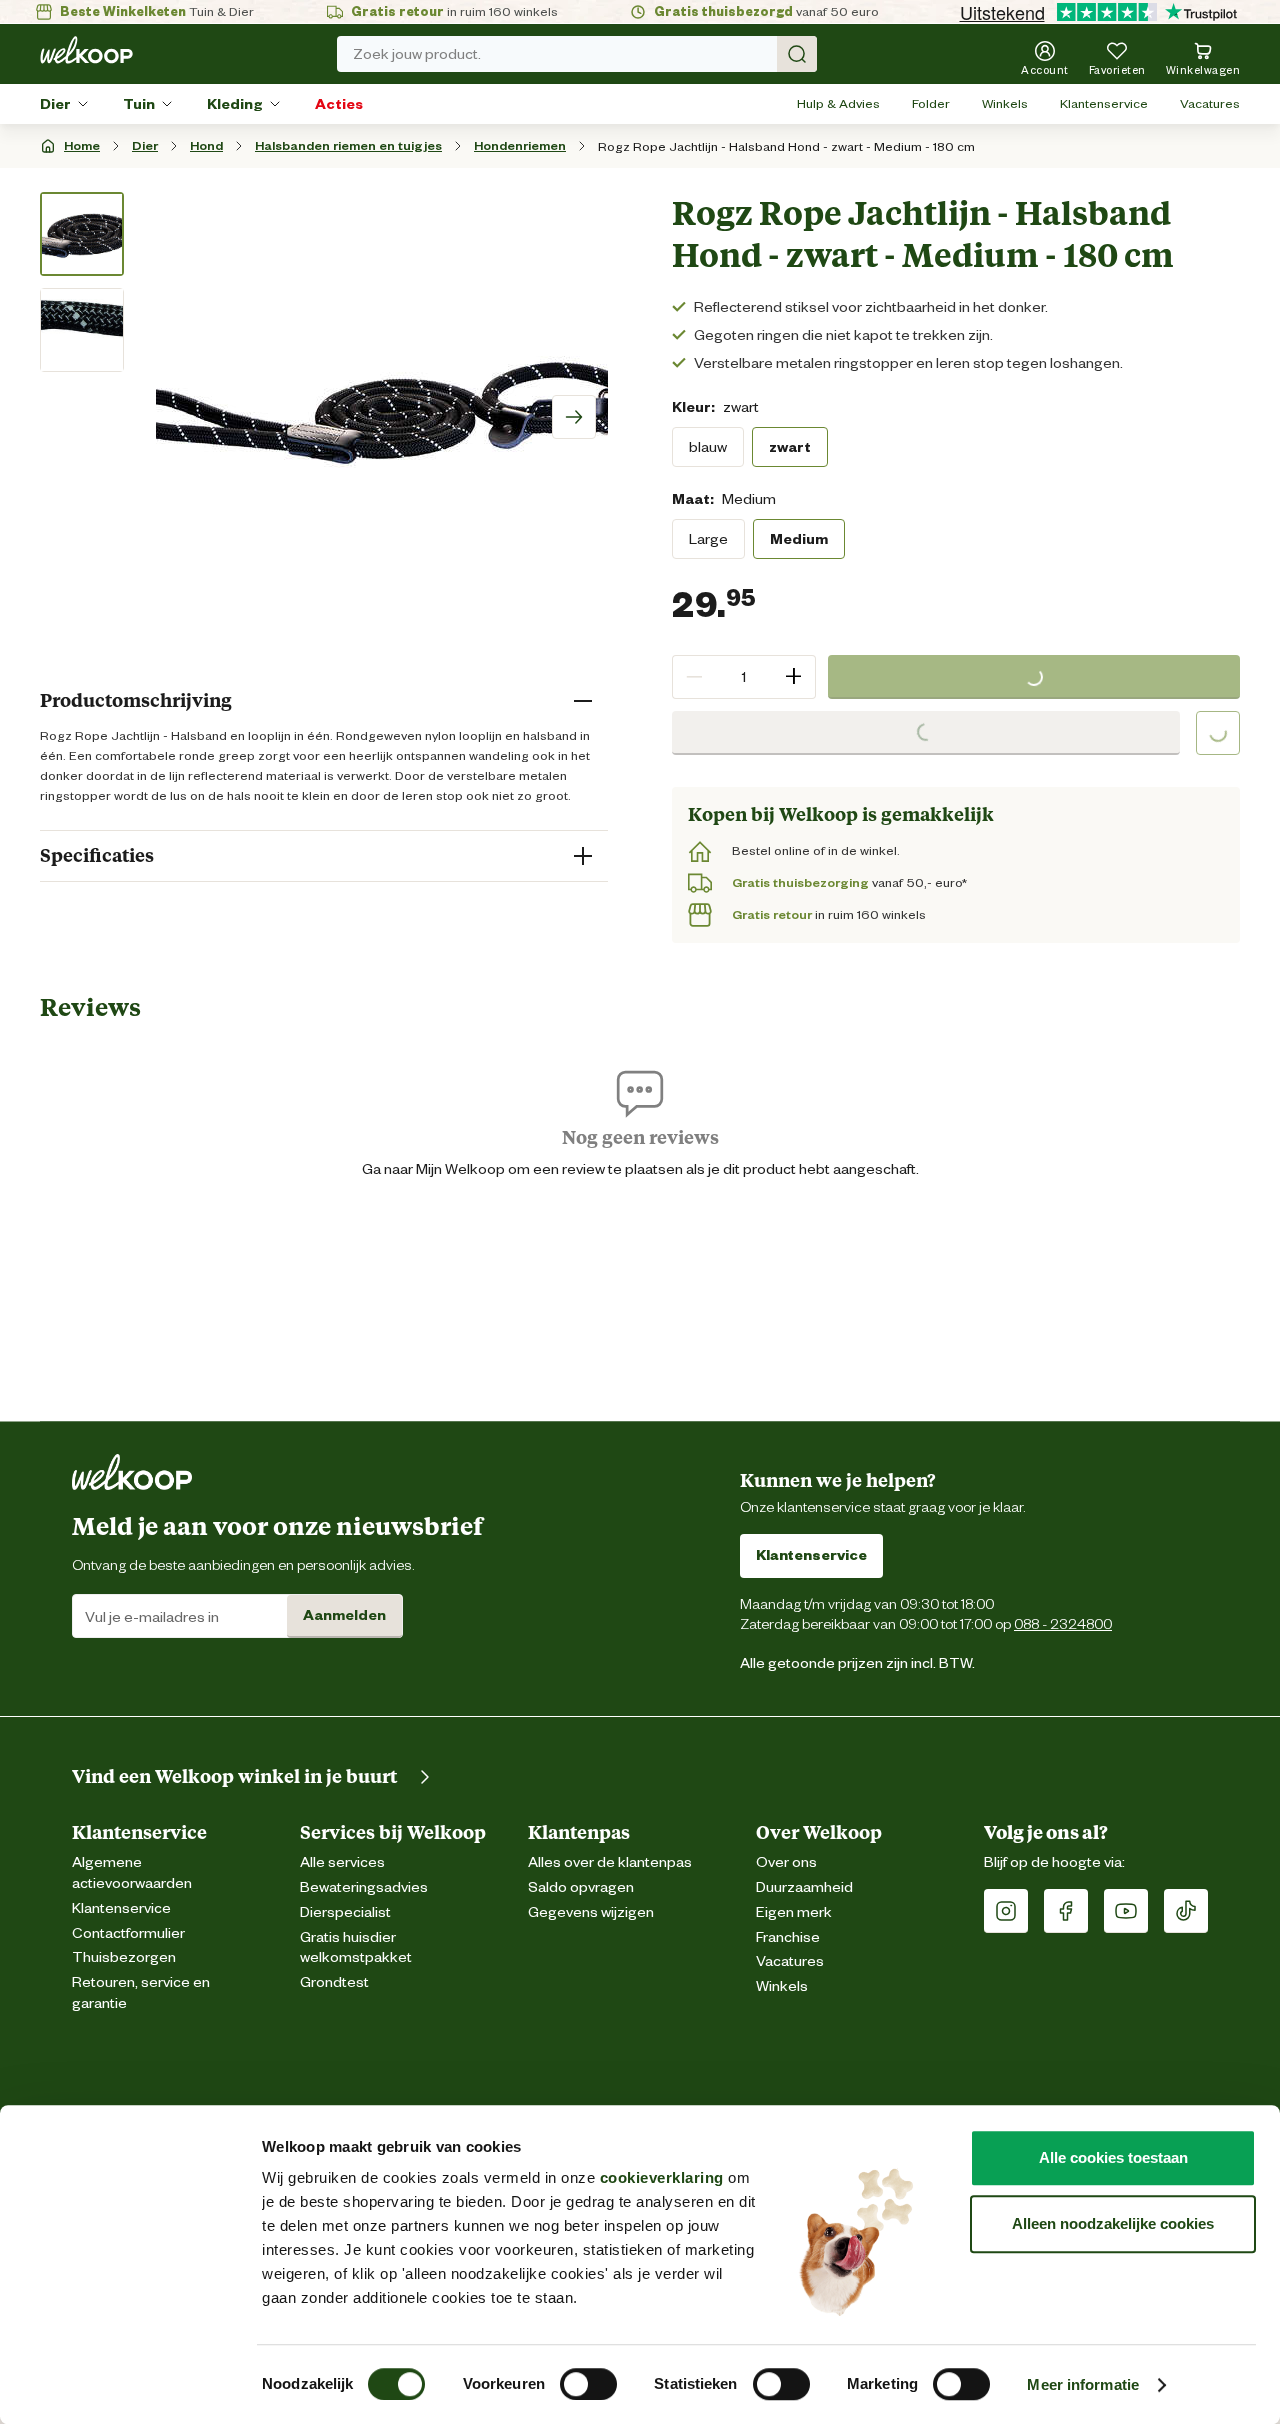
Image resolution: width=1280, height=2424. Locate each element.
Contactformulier (128, 1933)
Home (82, 145)
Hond (206, 145)
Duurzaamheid (804, 1887)
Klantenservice (1104, 103)
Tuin (139, 104)
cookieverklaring (662, 2177)
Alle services (342, 1862)
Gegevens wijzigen (591, 1912)
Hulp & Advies (838, 103)
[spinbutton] (744, 677)
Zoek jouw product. (417, 54)
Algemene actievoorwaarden (132, 1873)
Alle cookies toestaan (1113, 2157)
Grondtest (334, 1982)
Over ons (786, 1862)
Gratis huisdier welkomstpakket (356, 1948)
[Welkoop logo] (86, 50)
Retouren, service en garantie (141, 1993)
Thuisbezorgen (124, 1957)
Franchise (788, 1937)
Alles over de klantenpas (610, 1862)
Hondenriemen (520, 145)
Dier (55, 104)
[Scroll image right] (574, 417)
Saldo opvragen (581, 1887)
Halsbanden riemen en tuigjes (348, 145)
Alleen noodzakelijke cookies (1113, 2223)
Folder (931, 103)
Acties (339, 104)
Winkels (1005, 103)
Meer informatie (1083, 2384)
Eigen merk (794, 1912)
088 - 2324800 (1063, 1623)
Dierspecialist (345, 1912)
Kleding (235, 104)
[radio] (708, 447)
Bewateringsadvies (364, 1887)
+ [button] (793, 676)
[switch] (588, 2384)
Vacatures (1210, 103)
